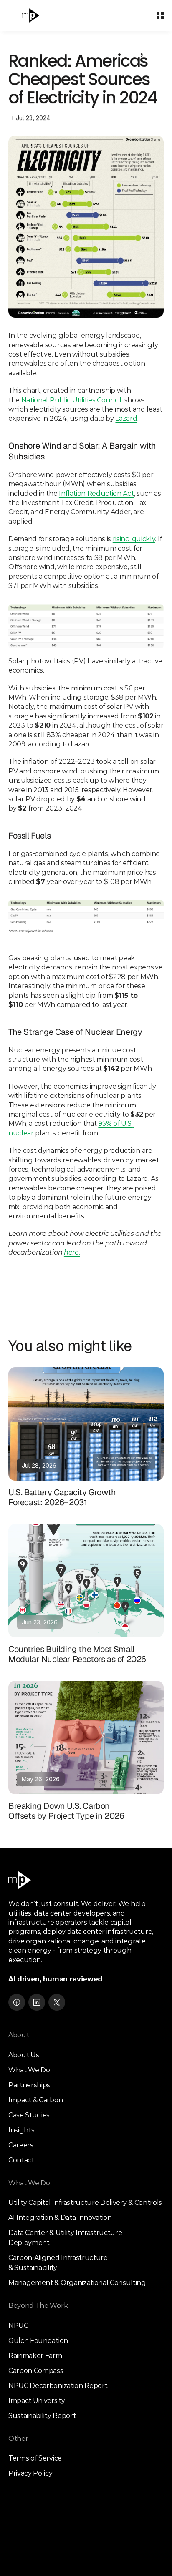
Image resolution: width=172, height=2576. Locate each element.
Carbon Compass (36, 2371)
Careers (21, 2145)
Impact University (37, 2401)
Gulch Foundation (38, 2341)
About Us (24, 2055)
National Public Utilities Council (71, 400)
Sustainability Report (42, 2416)
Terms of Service (35, 2458)
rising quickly (134, 539)
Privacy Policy (30, 2473)
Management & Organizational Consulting (77, 2283)
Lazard (126, 418)
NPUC (18, 2326)
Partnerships (29, 2085)
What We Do (29, 2070)
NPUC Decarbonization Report (58, 2386)
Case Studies (29, 2115)
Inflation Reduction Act (96, 493)
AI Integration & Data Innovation (60, 2218)
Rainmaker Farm (35, 2356)
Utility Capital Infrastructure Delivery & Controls (85, 2203)
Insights (21, 2130)
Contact (21, 2160)
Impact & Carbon (35, 2100)
